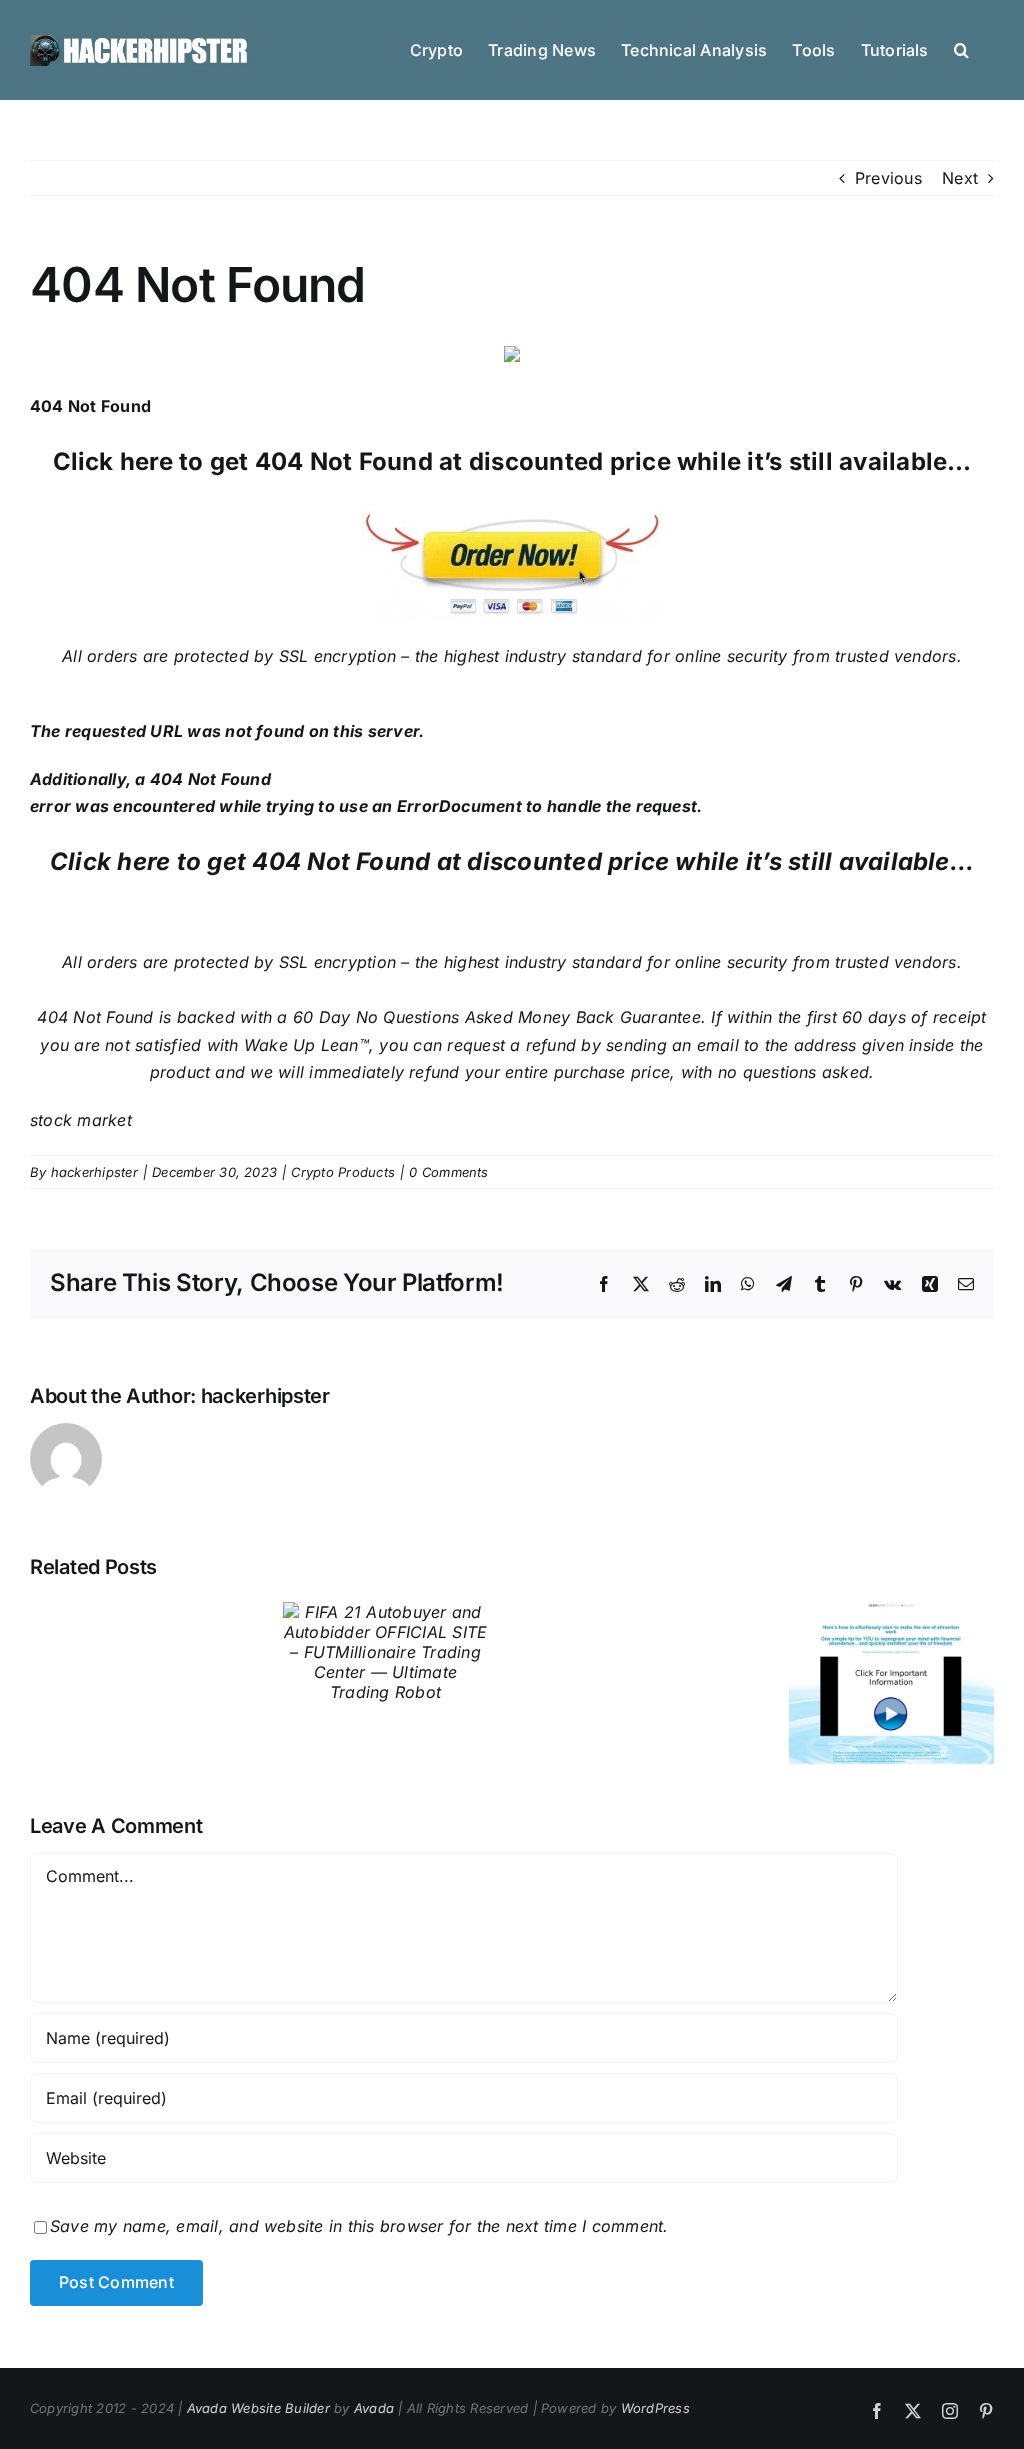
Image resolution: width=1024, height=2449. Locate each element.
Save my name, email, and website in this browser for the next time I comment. (359, 2226)
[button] (961, 48)
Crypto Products (343, 1172)
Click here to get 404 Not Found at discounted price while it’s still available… (512, 461)
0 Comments (448, 1172)
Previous (888, 178)
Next (960, 178)
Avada (374, 2408)
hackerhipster (94, 1172)
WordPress (655, 2408)
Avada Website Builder (258, 2408)
